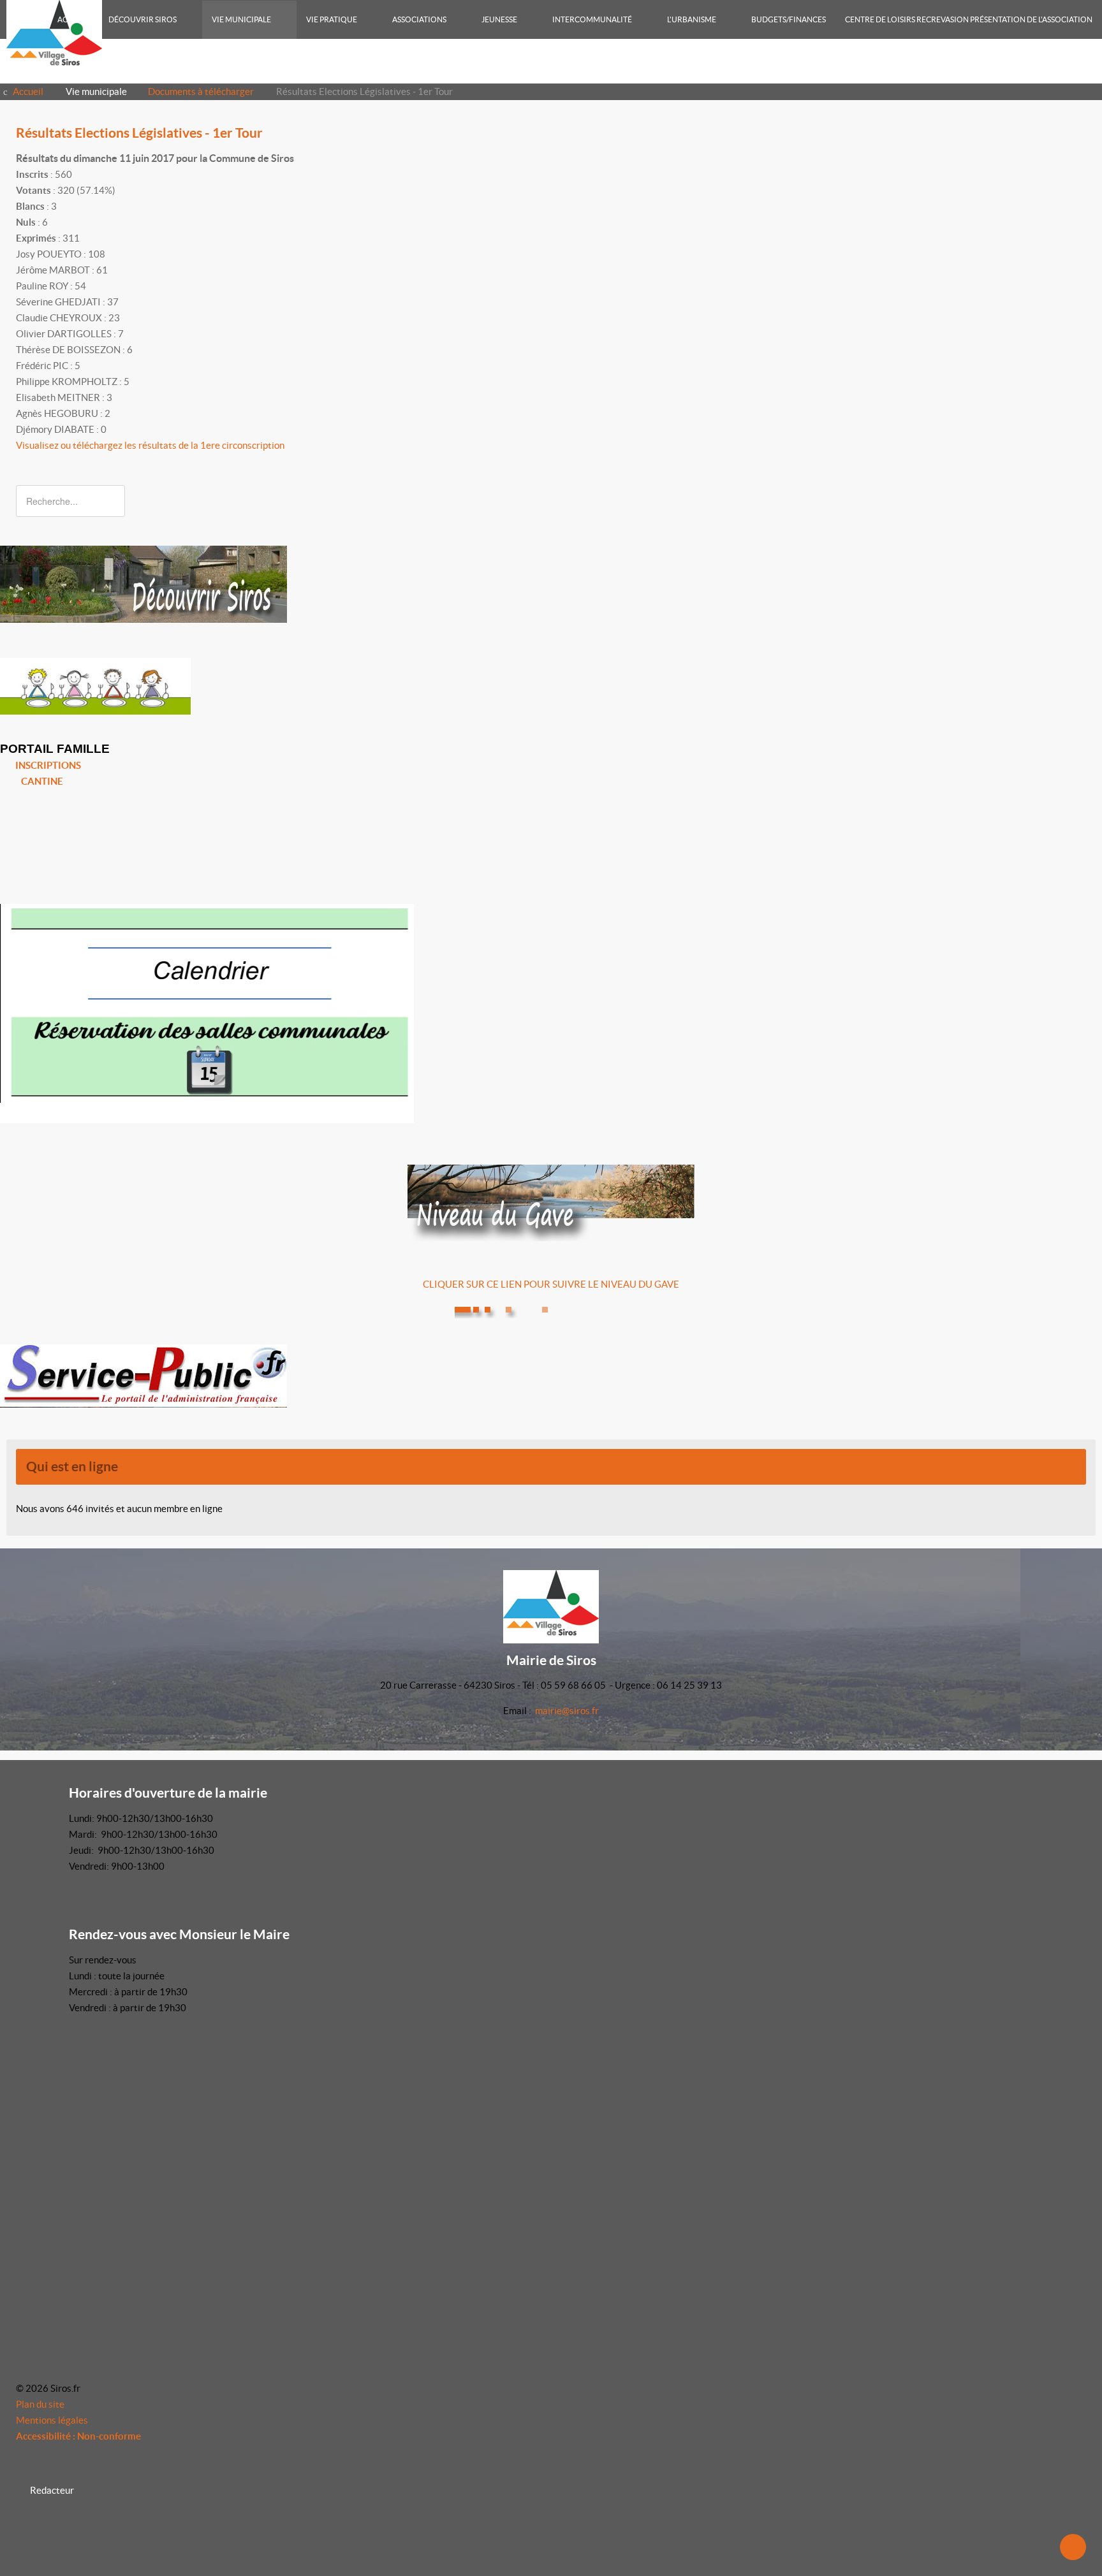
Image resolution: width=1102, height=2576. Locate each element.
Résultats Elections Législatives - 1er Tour (139, 133)
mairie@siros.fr (567, 1711)
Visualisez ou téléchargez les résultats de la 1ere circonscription (150, 445)
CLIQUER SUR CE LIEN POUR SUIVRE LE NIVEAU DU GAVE (551, 1284)
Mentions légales (52, 2420)
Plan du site (40, 2404)
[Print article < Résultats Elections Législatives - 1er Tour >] (1068, 158)
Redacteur (52, 2490)
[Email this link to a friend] (1082, 158)
